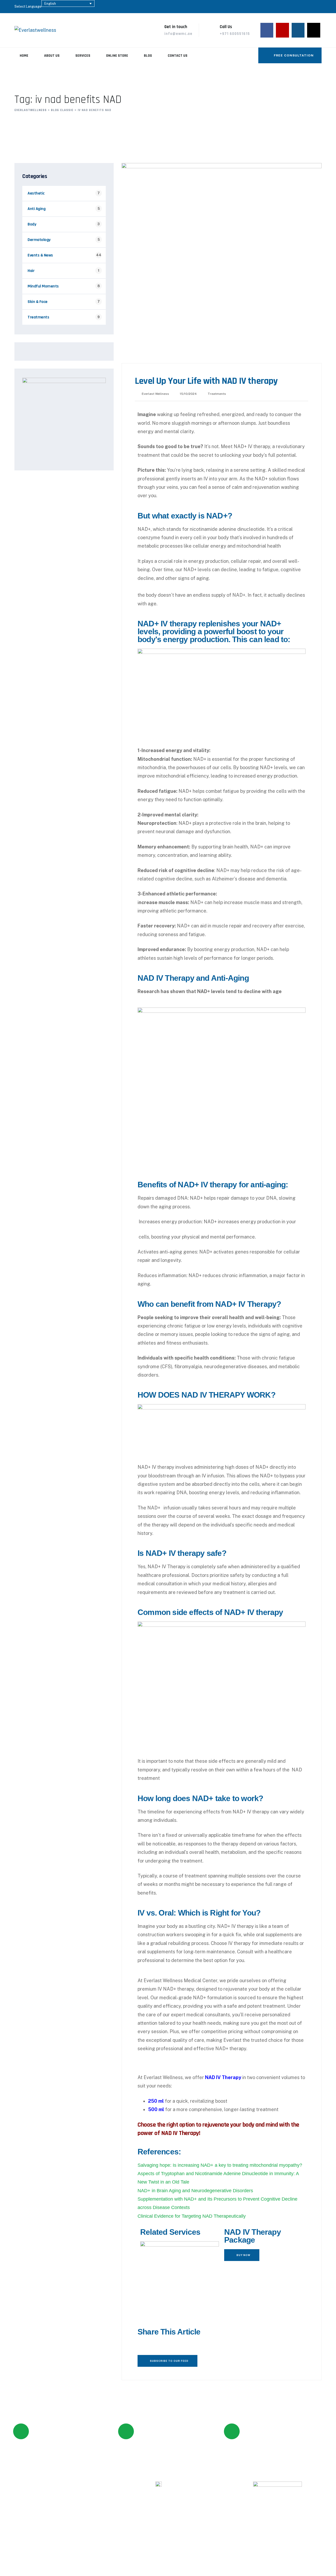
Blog (148, 56)
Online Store (117, 56)
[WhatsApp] (314, 30)
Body (32, 224)
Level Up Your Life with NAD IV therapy (206, 381)
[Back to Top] (325, 2567)
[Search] (250, 55)
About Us (52, 56)
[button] (139, 2345)
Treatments (217, 394)
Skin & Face (38, 302)
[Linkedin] (204, 2523)
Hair (31, 271)
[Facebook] (267, 30)
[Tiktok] (146, 2523)
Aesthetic (36, 193)
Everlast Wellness (155, 394)
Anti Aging (36, 209)
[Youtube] (282, 30)
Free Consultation (293, 55)
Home (24, 56)
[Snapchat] (132, 2523)
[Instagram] (298, 30)
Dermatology (39, 240)
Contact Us (178, 56)
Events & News (40, 255)
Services (83, 56)
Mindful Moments (43, 286)
